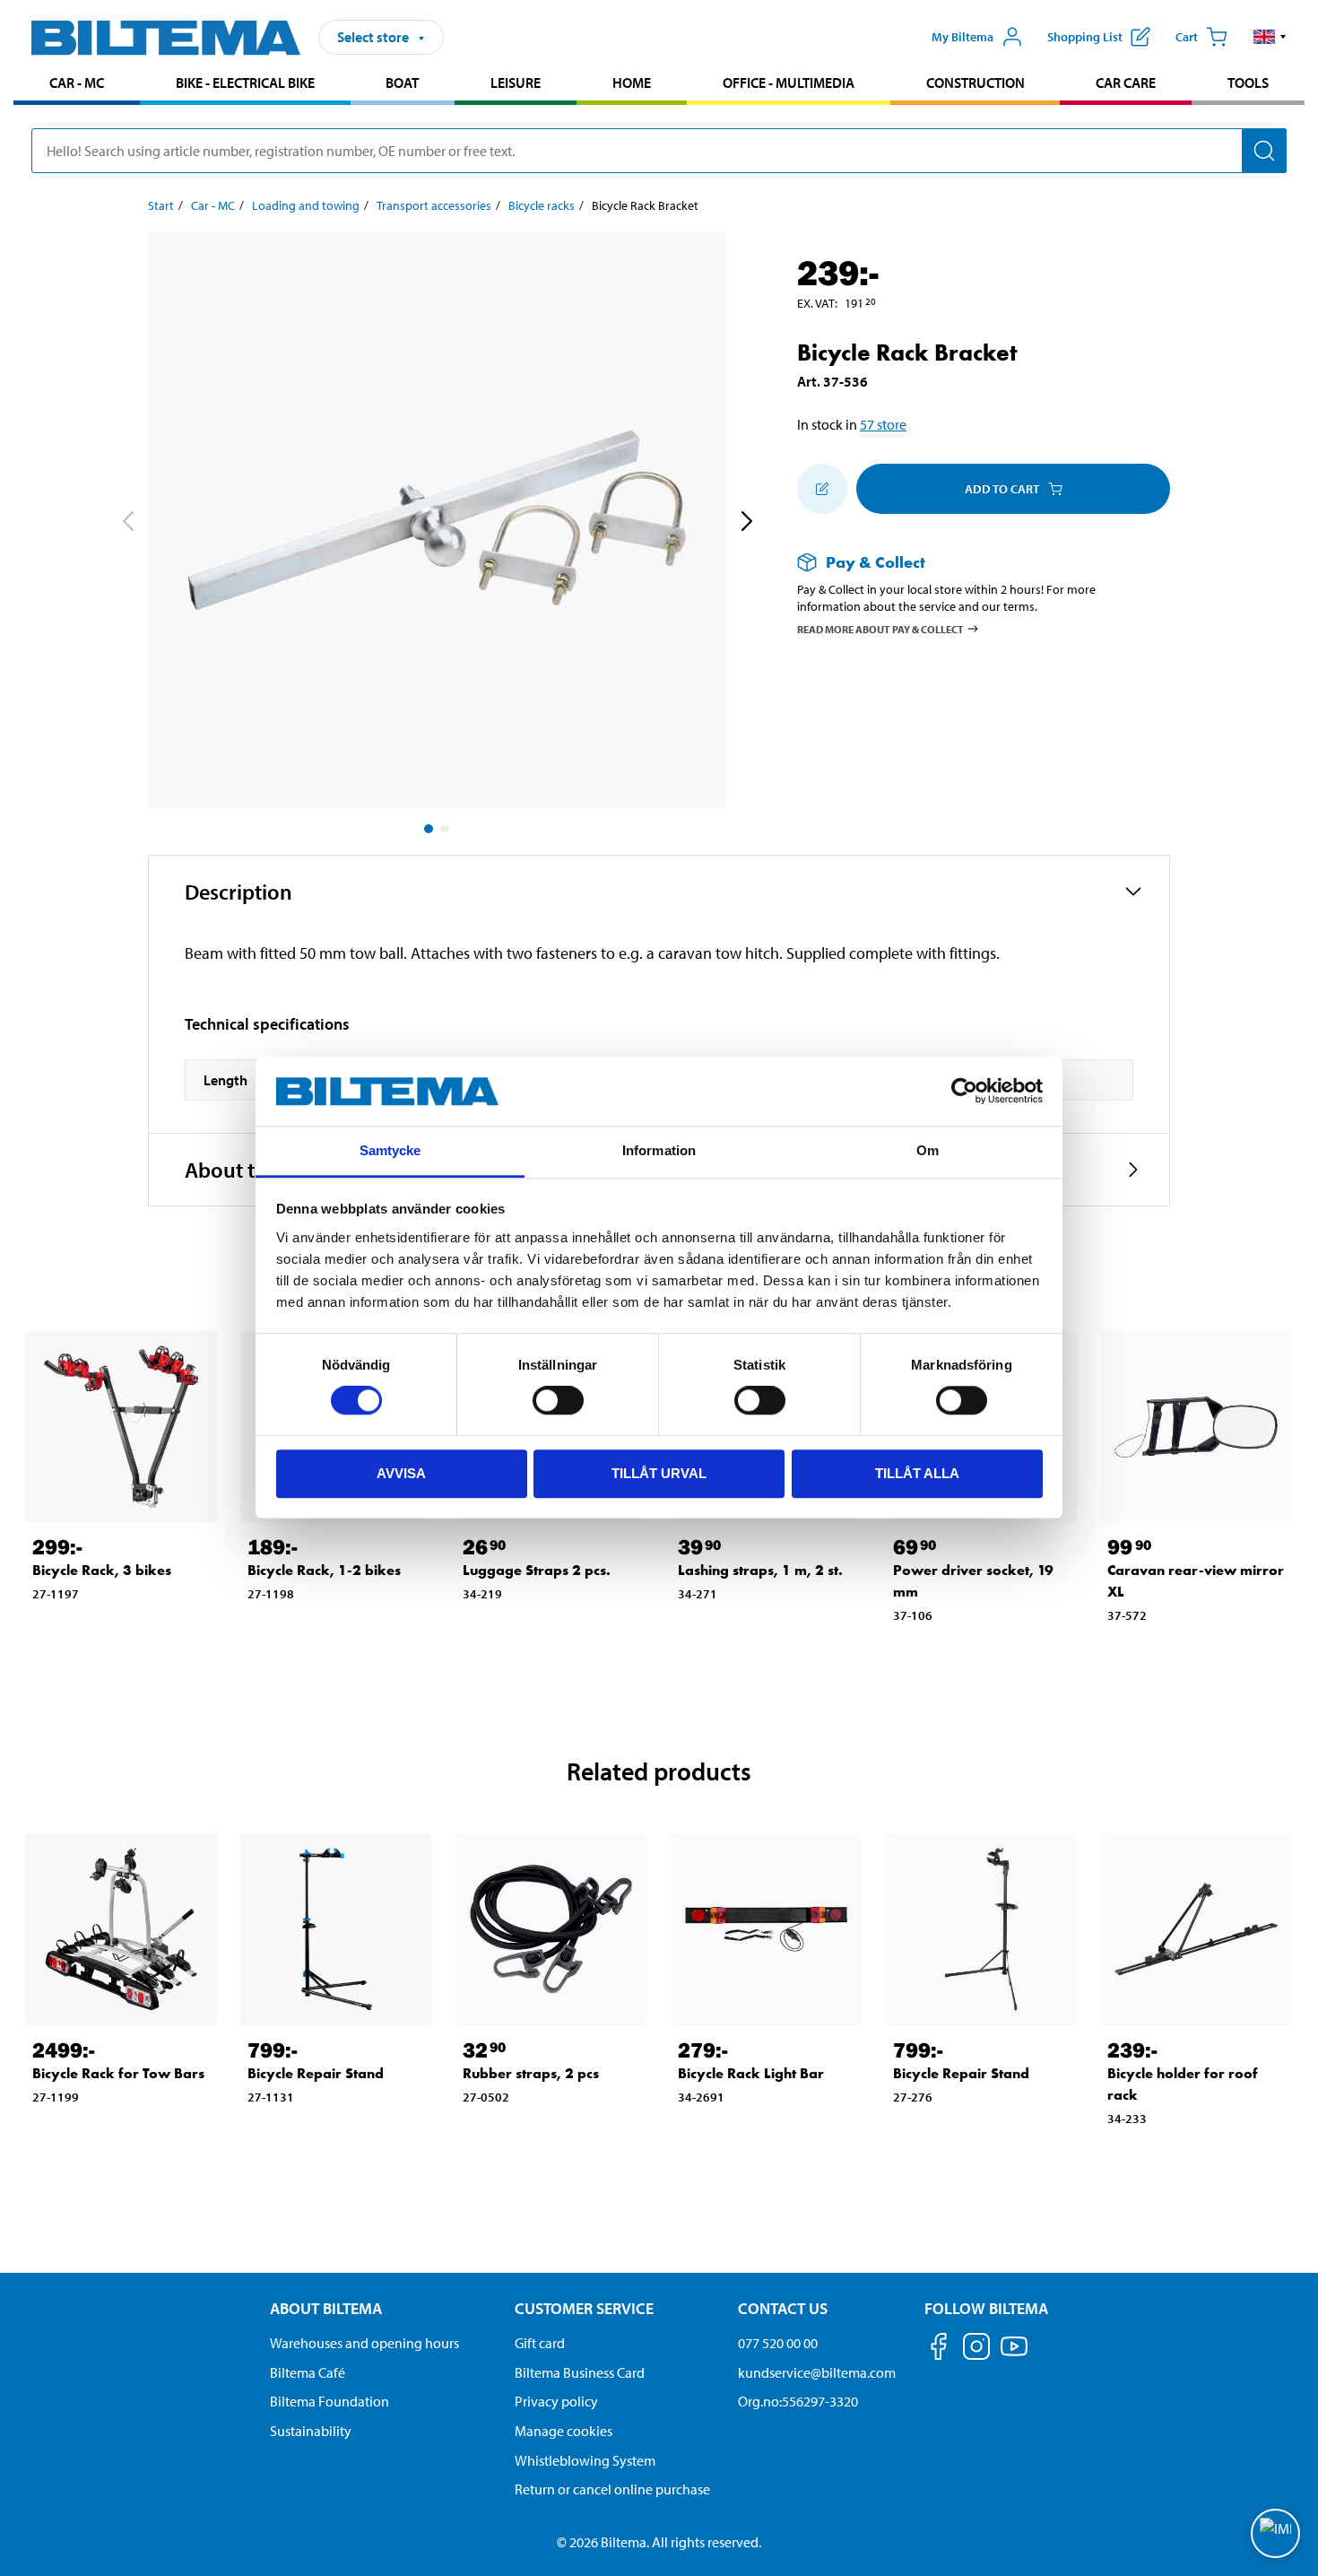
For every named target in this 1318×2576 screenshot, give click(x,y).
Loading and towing (306, 205)
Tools (1248, 83)
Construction (975, 83)
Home (632, 83)
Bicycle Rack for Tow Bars (118, 2073)
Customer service (584, 2308)
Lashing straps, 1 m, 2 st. (760, 1570)
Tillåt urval (659, 1473)
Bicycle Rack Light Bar (751, 2073)
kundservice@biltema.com (817, 2372)
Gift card (540, 2343)
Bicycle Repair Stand (316, 2073)
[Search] (1264, 151)
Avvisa (401, 1473)
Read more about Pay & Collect (880, 628)
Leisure (516, 83)
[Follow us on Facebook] (939, 2350)
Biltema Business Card (580, 2372)
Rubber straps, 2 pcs (531, 2073)
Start (161, 205)
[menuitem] (77, 85)
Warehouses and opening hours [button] (364, 2343)
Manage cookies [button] (564, 2431)
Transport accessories (434, 205)
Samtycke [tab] (390, 1150)
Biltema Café (308, 2372)
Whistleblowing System (585, 2460)
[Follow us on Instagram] (976, 2350)
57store (883, 424)
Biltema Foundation (329, 2401)
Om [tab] (928, 1150)
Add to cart (1002, 489)
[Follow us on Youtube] (1014, 2355)
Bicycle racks (542, 205)
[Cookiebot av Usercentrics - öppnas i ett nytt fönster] (964, 1092)
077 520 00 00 (778, 2343)
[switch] (558, 1400)
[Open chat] (1275, 2533)
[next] (746, 524)
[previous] (127, 524)
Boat (402, 83)
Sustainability (311, 2431)
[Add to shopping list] (822, 489)
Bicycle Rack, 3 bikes (102, 1570)
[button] (1270, 37)
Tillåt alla (917, 1473)
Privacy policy (556, 2401)
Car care (1126, 83)
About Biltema (326, 2308)
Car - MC (77, 83)
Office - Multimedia (789, 83)
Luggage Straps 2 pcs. (537, 1570)
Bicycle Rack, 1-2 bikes (324, 1570)
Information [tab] (659, 1150)
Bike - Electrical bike (245, 83)
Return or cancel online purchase (612, 2489)
